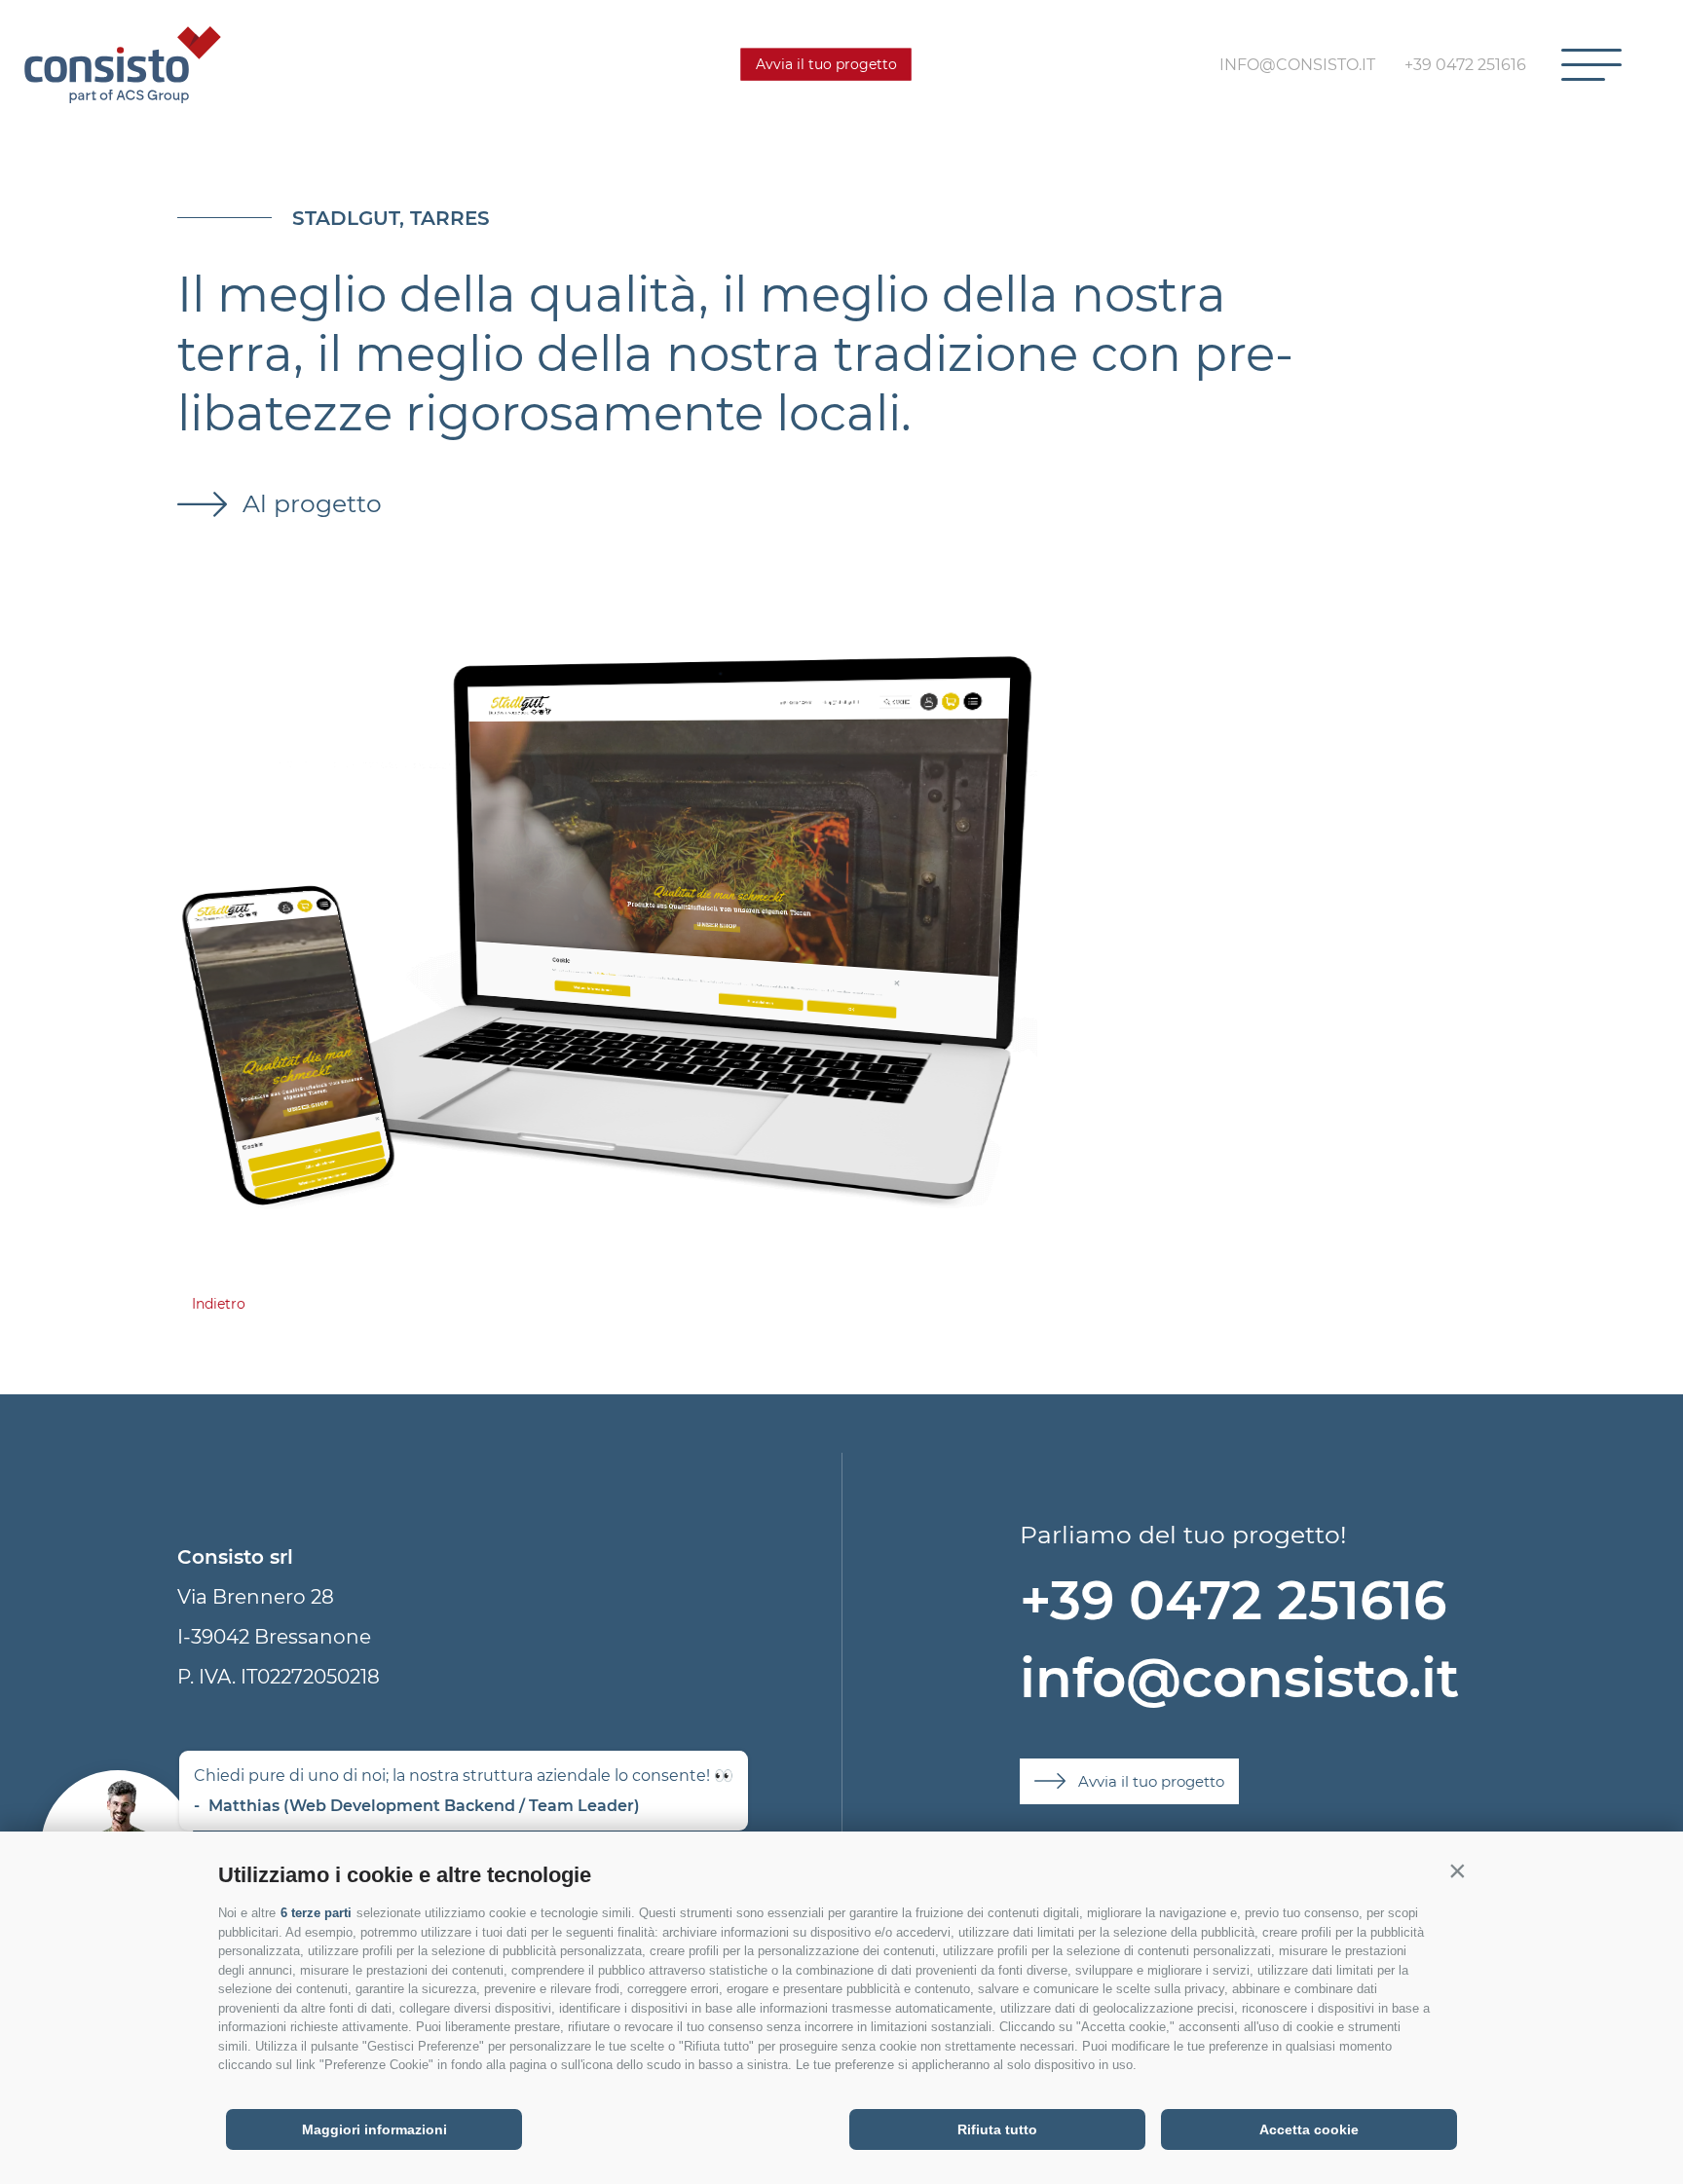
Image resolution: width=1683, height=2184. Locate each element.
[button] (1457, 1870)
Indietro (219, 1304)
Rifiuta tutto (997, 2129)
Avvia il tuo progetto (826, 64)
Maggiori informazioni (374, 2129)
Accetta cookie (1309, 2129)
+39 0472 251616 (1233, 1600)
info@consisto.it (1239, 1678)
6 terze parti (316, 1913)
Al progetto (309, 503)
